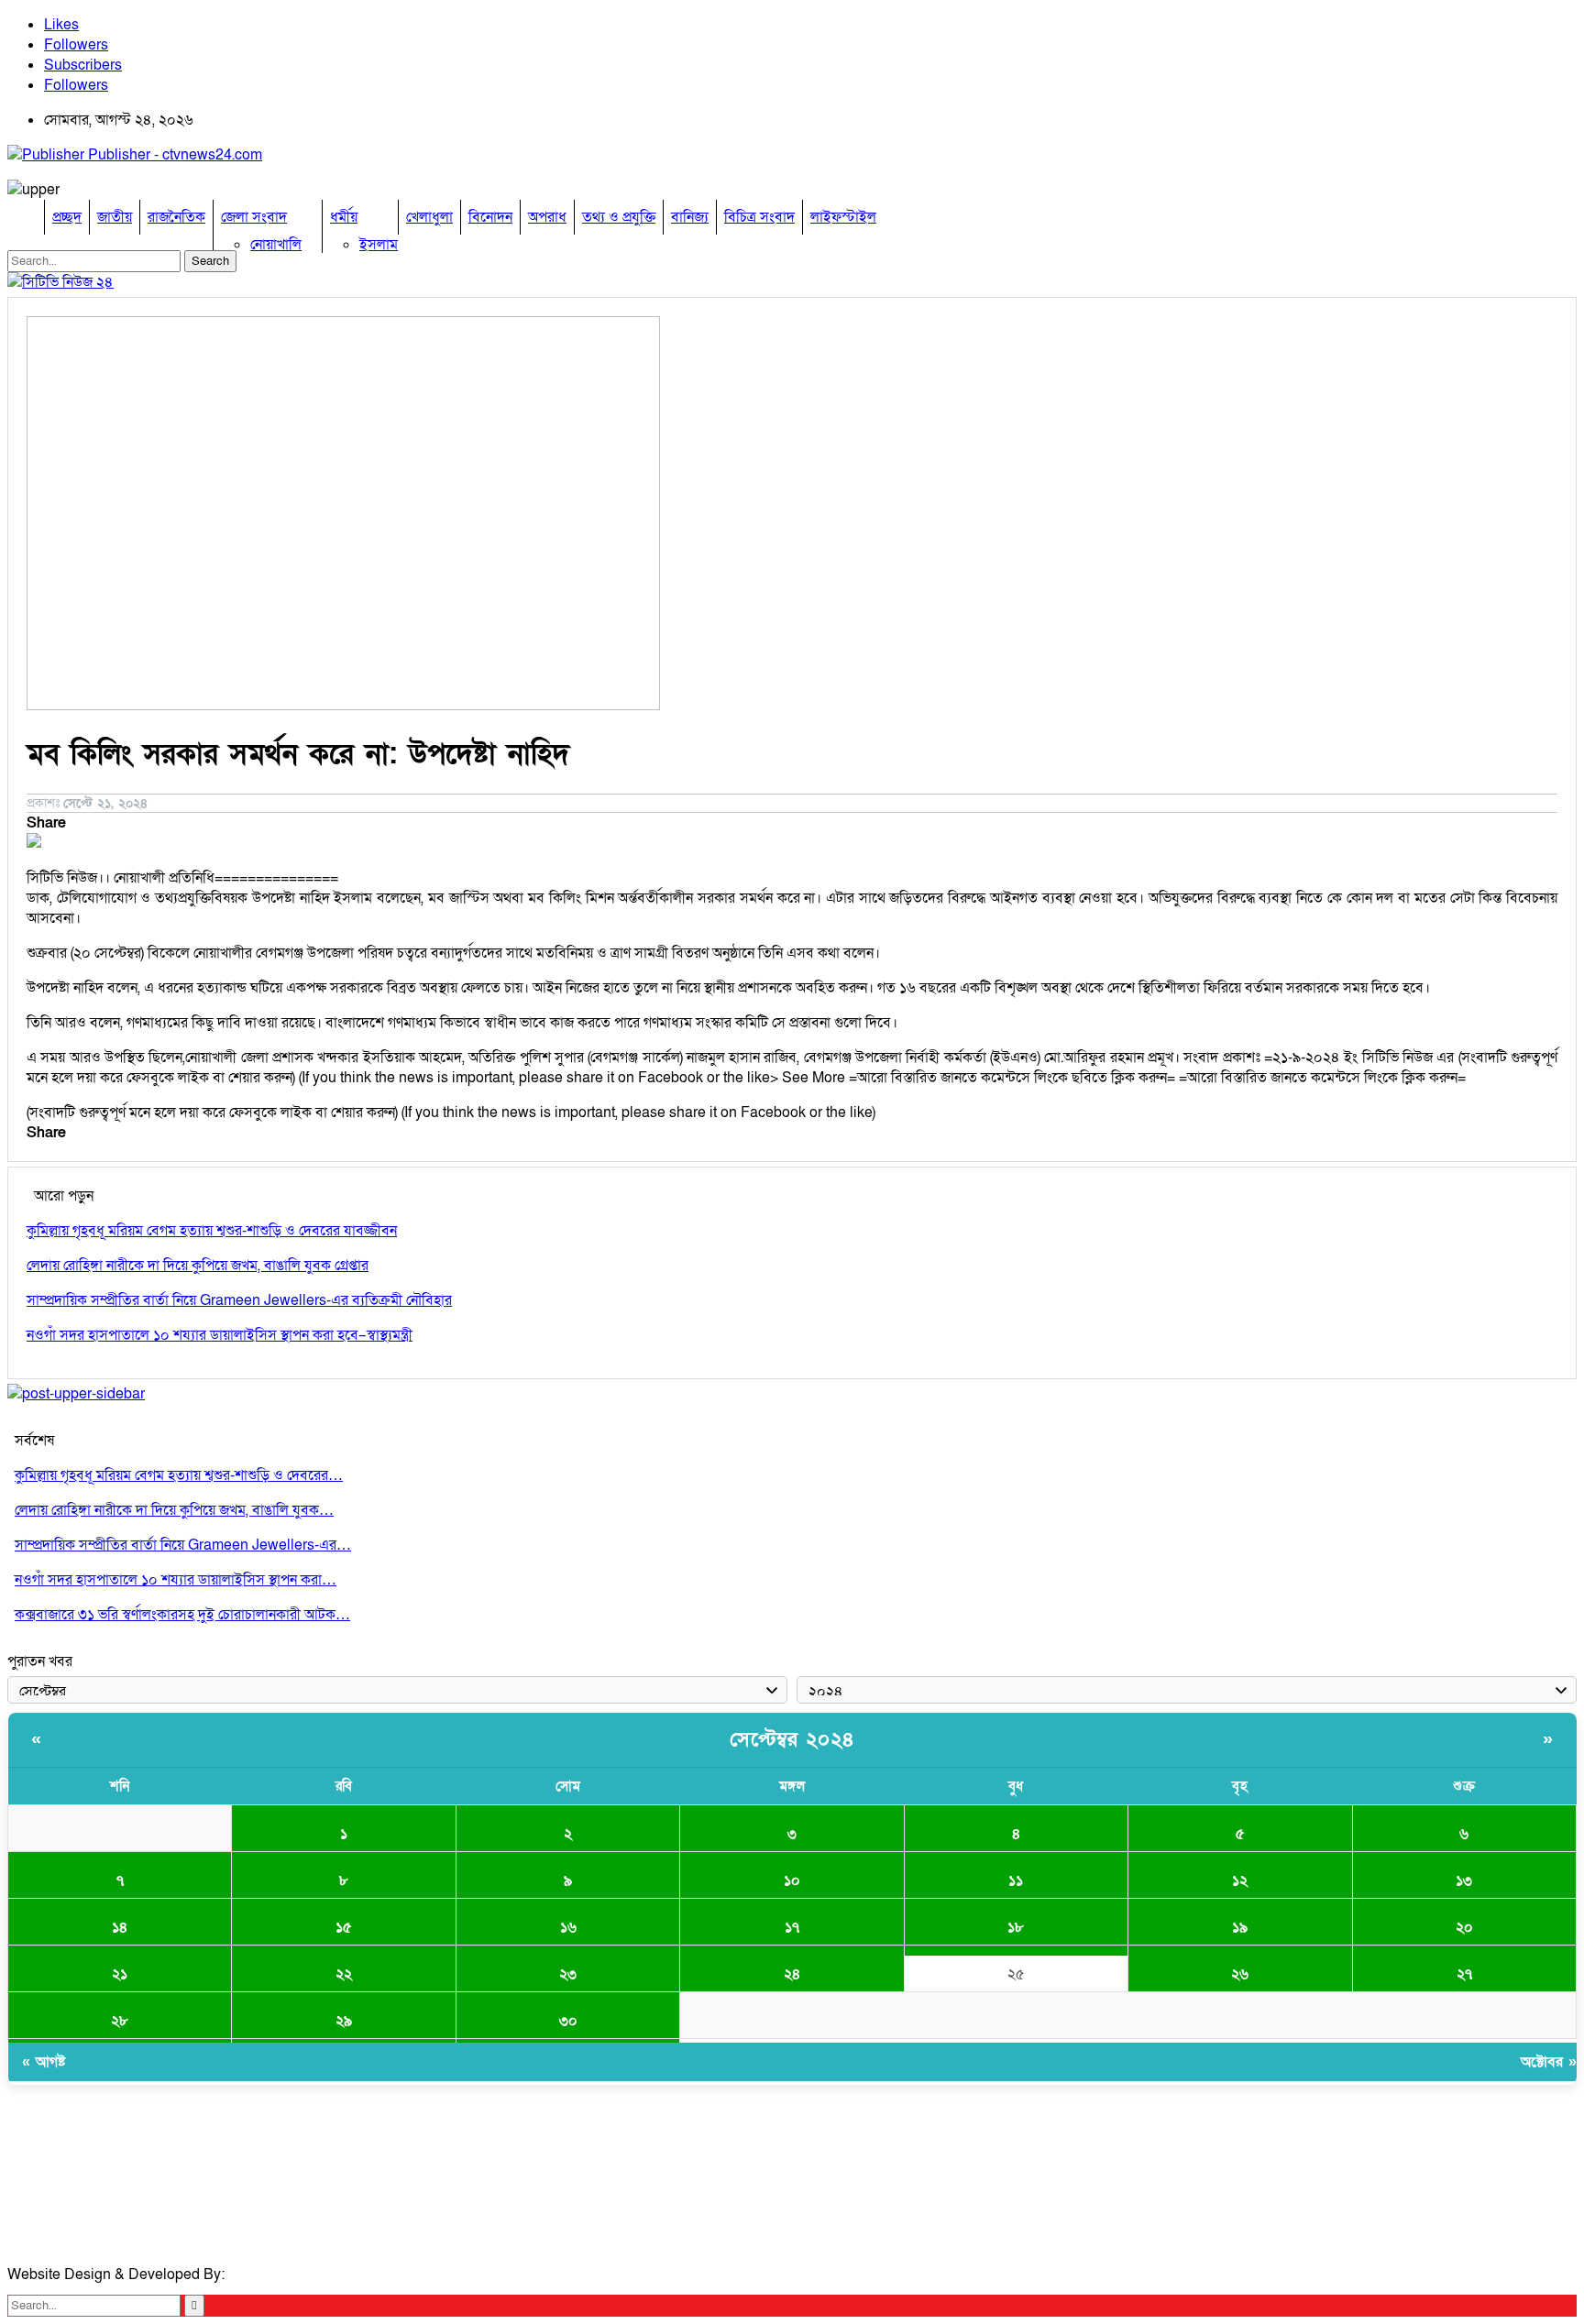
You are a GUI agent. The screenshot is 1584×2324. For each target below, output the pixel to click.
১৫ (344, 1927)
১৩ (1464, 1880)
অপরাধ (547, 217)
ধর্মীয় (344, 217)
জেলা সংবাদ (254, 217)
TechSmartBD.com (290, 2275)
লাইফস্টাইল (843, 217)
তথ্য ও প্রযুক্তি (619, 217)
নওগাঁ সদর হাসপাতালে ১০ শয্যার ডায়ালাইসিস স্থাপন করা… (176, 1580)
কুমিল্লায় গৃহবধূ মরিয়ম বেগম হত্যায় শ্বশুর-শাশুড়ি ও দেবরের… (179, 1475)
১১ (1016, 1880)
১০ (792, 1880)
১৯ (1240, 1927)
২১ (120, 1974)
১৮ (1016, 1927)
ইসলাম (379, 245)
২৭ (1464, 1974)
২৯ (344, 2021)
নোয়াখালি (276, 245)
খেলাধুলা (429, 217)
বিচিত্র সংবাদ (759, 217)
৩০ (568, 2021)
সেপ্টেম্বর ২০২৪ (792, 1740)
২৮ (120, 2021)
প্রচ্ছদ (67, 217)
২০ (1464, 1927)
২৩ (568, 1974)
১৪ (120, 1927)
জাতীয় (115, 217)
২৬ (1240, 1974)
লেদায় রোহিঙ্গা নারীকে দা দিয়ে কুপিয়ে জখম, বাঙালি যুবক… (174, 1510)
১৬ (568, 1927)
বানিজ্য (690, 217)
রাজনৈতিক (176, 217)
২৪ (792, 1974)
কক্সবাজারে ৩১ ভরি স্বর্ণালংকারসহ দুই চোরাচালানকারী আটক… (182, 1615)
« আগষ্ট (44, 2062)
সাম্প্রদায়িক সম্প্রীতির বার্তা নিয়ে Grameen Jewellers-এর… (183, 1545)
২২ (344, 1974)
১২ (1240, 1880)
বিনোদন (490, 217)
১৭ (792, 1927)
